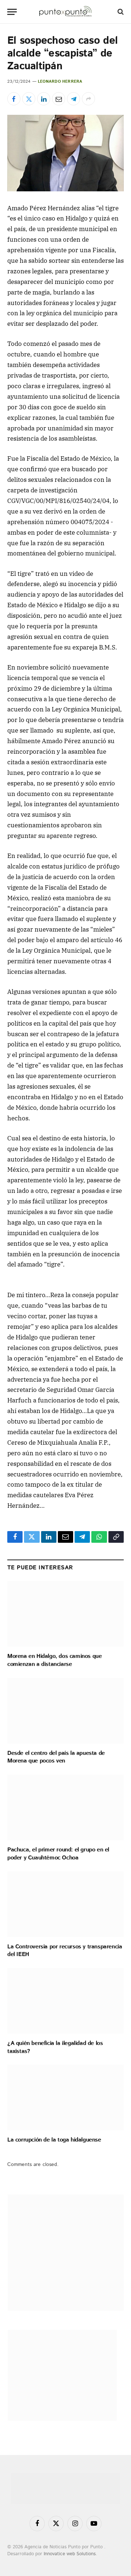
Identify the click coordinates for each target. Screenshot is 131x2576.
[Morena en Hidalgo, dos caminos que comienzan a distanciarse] (65, 1614)
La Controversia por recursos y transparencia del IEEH (65, 1951)
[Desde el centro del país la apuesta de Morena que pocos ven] (65, 1711)
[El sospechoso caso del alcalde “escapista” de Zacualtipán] (65, 153)
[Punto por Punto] (65, 12)
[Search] (120, 12)
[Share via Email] (59, 99)
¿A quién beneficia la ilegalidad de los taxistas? (55, 2047)
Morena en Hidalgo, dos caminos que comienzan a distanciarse (54, 1660)
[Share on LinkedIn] (44, 99)
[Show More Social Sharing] (88, 99)
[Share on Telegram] (74, 99)
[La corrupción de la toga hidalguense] (65, 2097)
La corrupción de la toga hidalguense (54, 2140)
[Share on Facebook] (14, 99)
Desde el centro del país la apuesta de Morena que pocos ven (56, 1757)
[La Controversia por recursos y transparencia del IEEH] (65, 1904)
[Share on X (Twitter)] (29, 99)
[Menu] (12, 12)
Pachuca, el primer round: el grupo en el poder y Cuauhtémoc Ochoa (58, 1854)
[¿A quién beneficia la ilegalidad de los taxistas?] (65, 2001)
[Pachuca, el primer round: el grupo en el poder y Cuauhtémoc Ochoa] (65, 1807)
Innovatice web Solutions (70, 2554)
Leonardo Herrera (60, 82)
